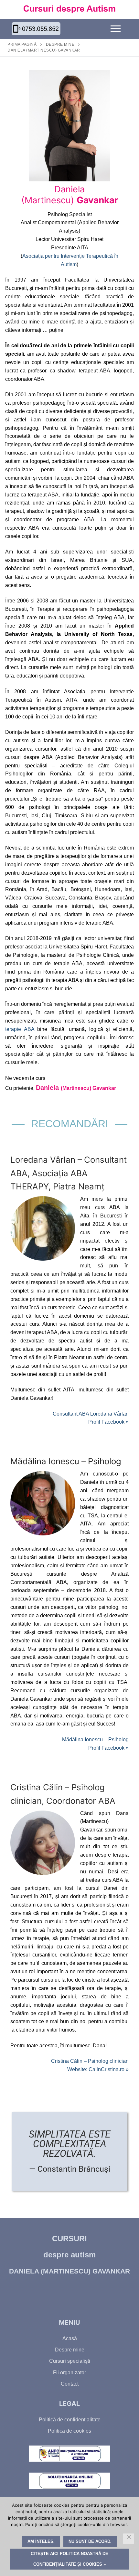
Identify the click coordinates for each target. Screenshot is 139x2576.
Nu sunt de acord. (90, 2541)
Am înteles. (41, 2541)
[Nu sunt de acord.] (129, 2539)
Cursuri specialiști (70, 2361)
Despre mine (60, 44)
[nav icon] (116, 29)
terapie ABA (20, 1029)
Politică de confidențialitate (70, 2420)
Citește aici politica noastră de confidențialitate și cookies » (69, 2559)
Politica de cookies (69, 2431)
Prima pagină (22, 44)
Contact (70, 2384)
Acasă (70, 2338)
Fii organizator (69, 2373)
